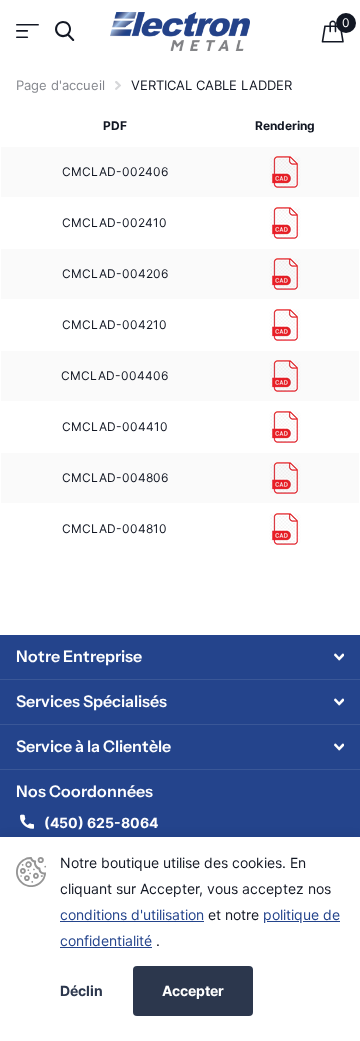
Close (180, 657)
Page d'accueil (60, 85)
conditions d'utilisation (132, 914)
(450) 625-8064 (102, 822)
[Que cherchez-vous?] (64, 31)
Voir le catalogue (27, 31)
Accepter (193, 990)
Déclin (81, 991)
